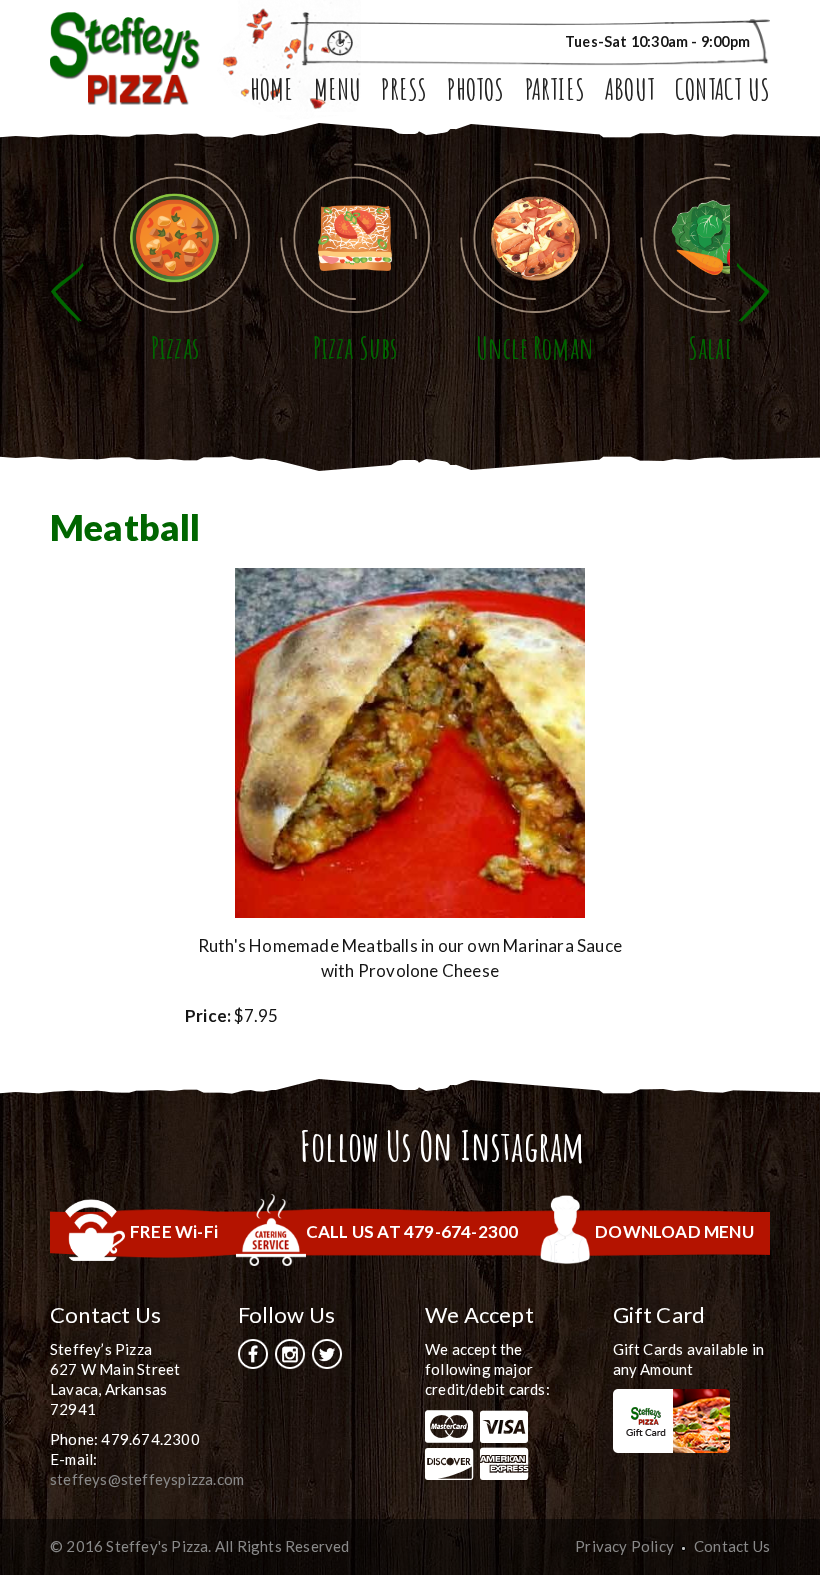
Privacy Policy (624, 1546)
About (630, 92)
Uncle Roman (535, 347)
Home (272, 92)
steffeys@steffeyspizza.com (147, 1479)
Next (753, 292)
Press (404, 92)
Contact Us (722, 92)
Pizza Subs (355, 347)
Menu (338, 92)
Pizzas (175, 347)
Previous (67, 292)
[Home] (125, 56)
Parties (555, 92)
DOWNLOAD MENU (674, 1231)
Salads (715, 347)
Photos (475, 92)
